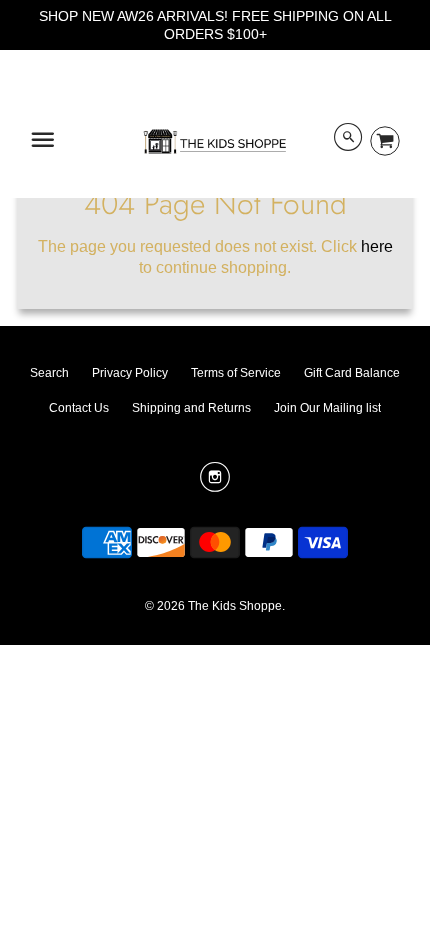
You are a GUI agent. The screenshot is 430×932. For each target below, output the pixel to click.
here (377, 246)
